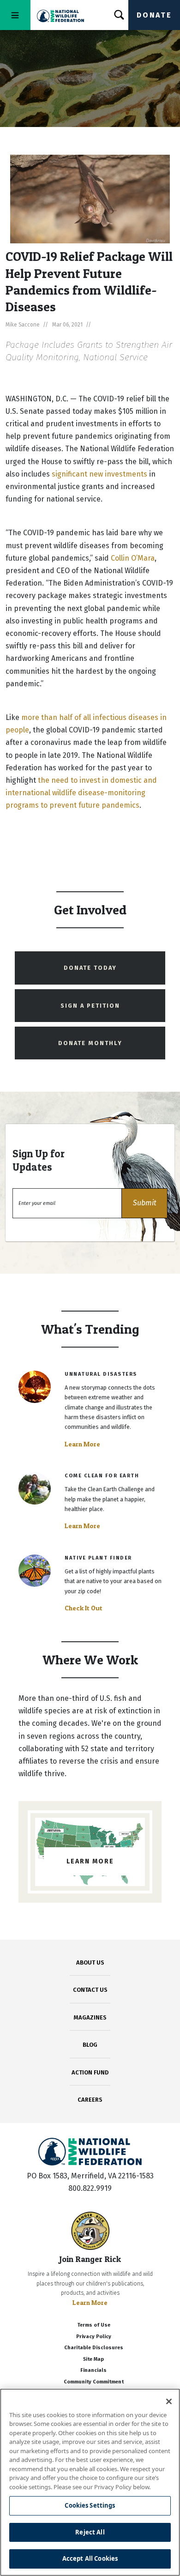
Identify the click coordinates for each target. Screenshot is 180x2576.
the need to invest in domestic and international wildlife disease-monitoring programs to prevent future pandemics (81, 793)
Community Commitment (94, 2382)
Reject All (90, 2532)
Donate (154, 15)
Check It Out (84, 1608)
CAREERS (90, 2100)
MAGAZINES (90, 2017)
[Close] (169, 2401)
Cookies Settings (90, 2505)
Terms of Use (94, 2325)
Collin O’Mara (133, 558)
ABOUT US (90, 1962)
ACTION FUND (90, 2072)
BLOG (90, 2045)
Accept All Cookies (90, 2558)
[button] (144, 1203)
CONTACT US (90, 1990)
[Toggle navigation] (15, 15)
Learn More (82, 1444)
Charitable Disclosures (94, 2348)
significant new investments (99, 474)
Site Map (93, 2359)
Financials (93, 2370)
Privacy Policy (94, 2337)
